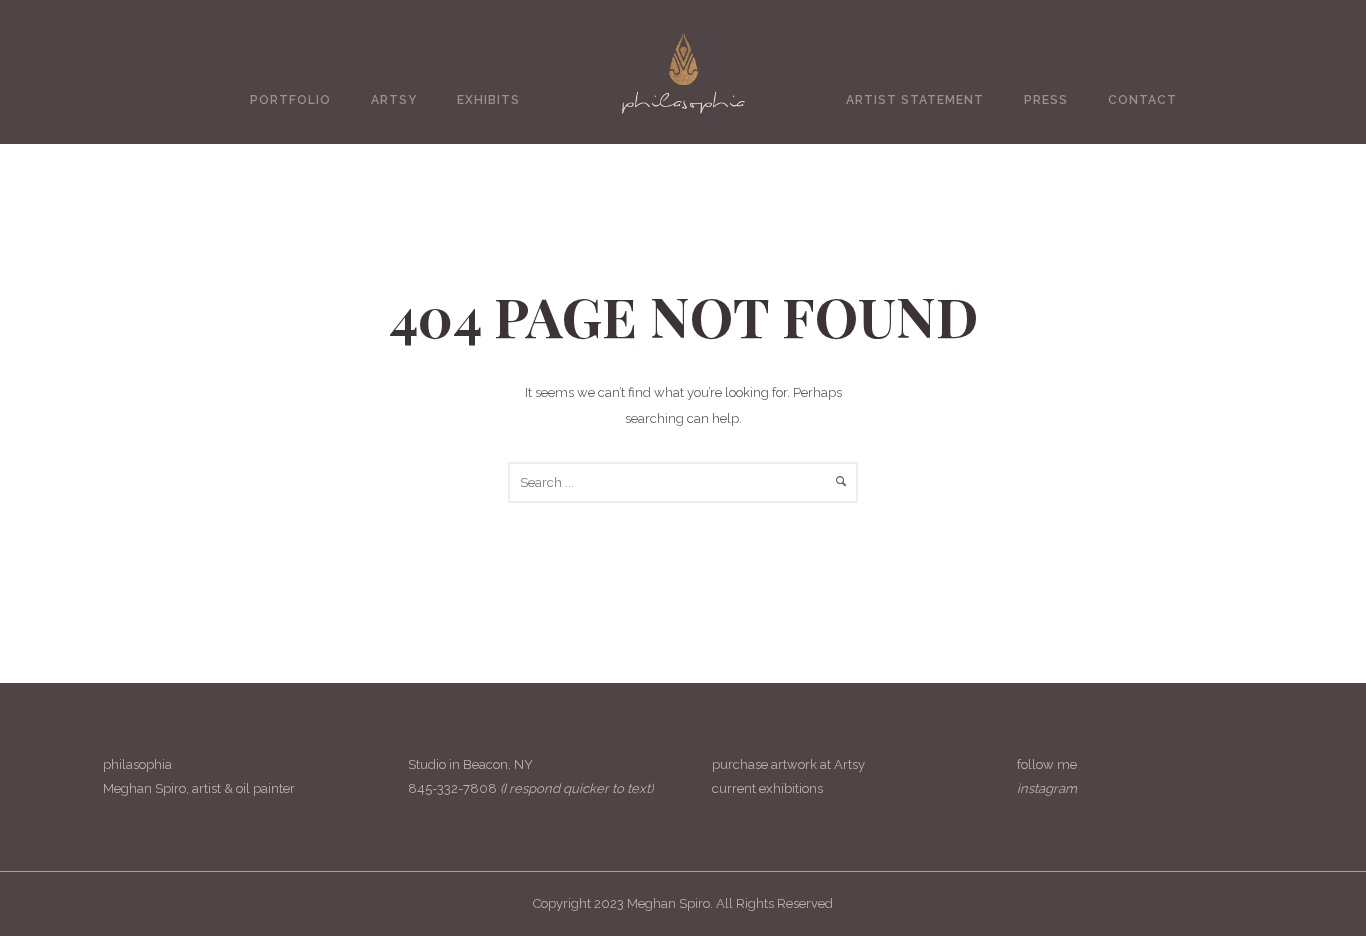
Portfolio (290, 100)
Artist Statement (915, 100)
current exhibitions (767, 788)
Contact (1142, 100)
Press (1046, 100)
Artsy (394, 100)
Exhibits (488, 100)
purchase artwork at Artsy (788, 764)
